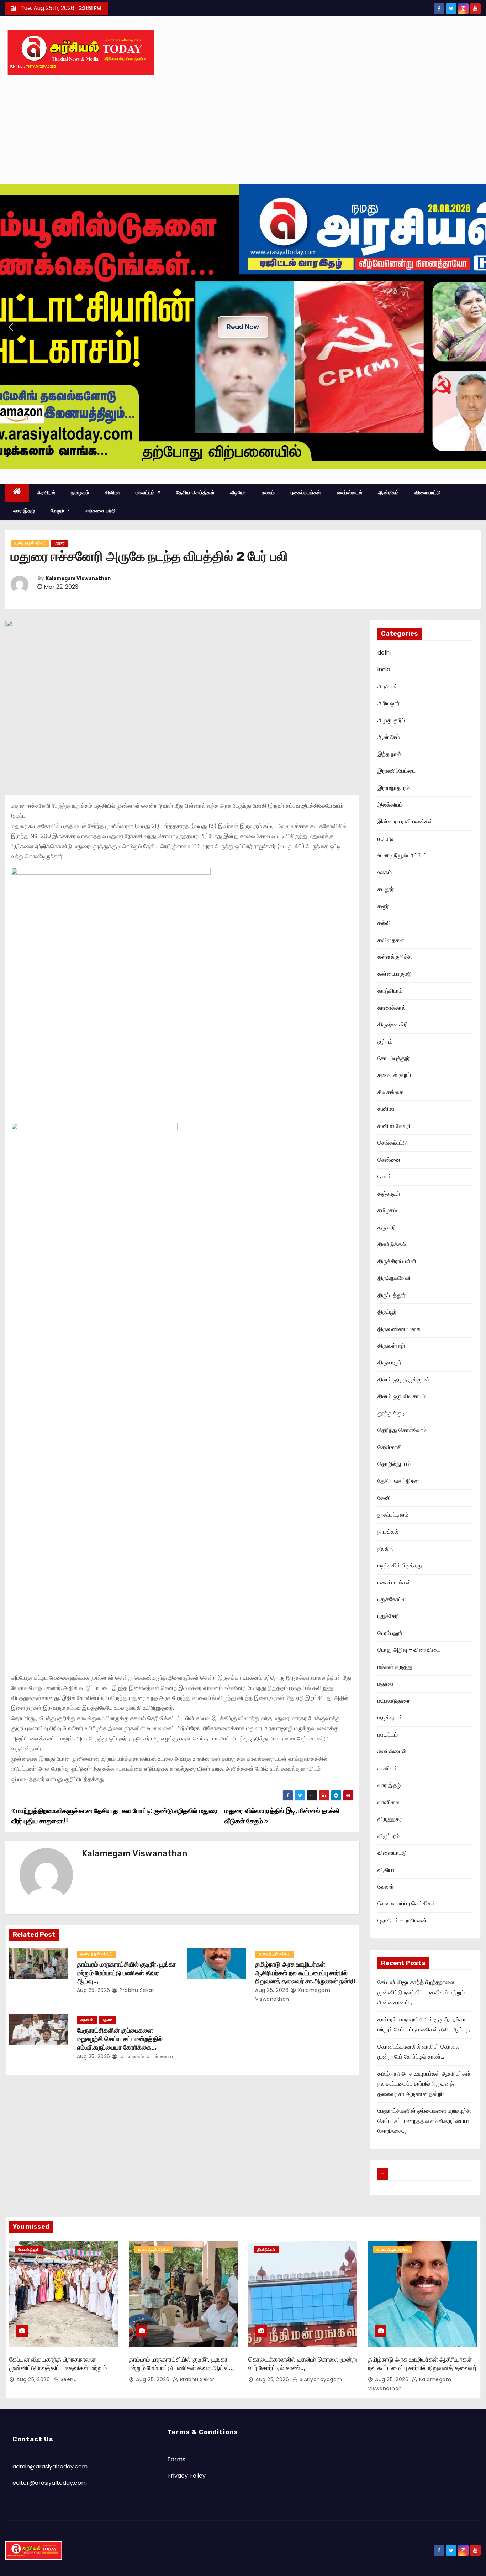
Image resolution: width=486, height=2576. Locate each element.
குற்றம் (385, 1042)
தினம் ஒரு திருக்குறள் (403, 1380)
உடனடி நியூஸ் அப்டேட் (30, 543)
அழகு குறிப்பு (393, 720)
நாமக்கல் (388, 1532)
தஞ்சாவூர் (389, 1194)
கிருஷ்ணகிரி (393, 1024)
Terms (176, 2459)
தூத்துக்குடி (391, 1413)
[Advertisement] (243, 131)
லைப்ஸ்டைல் (350, 493)
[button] (11, 327)
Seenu (68, 2379)
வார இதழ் (24, 511)
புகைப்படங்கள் (306, 493)
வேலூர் (386, 1887)
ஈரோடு (385, 839)
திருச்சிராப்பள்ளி (397, 1261)
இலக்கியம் (390, 805)
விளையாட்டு (428, 493)
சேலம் (384, 1177)
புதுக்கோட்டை (394, 1599)
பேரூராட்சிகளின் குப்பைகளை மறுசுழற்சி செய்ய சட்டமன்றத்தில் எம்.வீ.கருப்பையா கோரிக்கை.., (120, 2039)
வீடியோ (238, 493)
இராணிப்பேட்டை (397, 771)
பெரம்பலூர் (390, 1633)
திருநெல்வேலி (394, 1278)
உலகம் (268, 493)
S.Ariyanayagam (320, 2379)
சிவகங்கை (390, 1092)
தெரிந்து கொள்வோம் (402, 1430)
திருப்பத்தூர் (392, 1295)
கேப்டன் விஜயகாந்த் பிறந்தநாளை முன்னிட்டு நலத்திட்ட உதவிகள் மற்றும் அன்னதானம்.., (421, 1992)
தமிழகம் (80, 493)
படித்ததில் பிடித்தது (400, 1565)
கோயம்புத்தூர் (394, 1058)
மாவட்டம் (146, 493)
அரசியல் (46, 493)
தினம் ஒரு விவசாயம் (402, 1396)
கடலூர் (386, 889)
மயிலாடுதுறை (394, 1701)
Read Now (243, 327)
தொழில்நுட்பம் (394, 1464)
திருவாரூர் (389, 1362)
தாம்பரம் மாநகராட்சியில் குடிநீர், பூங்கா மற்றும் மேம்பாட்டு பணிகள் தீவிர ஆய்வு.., (126, 1973)
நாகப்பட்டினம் (393, 1515)
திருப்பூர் (387, 1312)
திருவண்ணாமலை (399, 1329)
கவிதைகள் (391, 940)
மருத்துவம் (390, 1718)
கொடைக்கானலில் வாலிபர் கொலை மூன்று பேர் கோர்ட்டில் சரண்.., (303, 2364)
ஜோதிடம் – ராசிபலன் (402, 1921)
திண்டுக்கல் (392, 1244)
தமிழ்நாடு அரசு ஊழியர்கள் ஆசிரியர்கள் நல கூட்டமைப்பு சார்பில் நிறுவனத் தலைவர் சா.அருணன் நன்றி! (305, 1973)
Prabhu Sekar (136, 1990)
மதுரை (60, 543)
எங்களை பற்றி (101, 511)
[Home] (17, 493)
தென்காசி (390, 1447)
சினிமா (113, 493)
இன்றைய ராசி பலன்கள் (405, 821)
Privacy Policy (186, 2476)
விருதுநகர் (390, 1819)
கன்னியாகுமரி (395, 974)
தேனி (384, 1498)
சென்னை (389, 1160)
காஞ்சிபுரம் (390, 991)
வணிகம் (387, 1768)
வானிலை (389, 1802)
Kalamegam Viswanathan (78, 579)
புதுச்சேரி (388, 1616)
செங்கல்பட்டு (393, 1143)
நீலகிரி (385, 1549)
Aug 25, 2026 (94, 1990)
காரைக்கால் (392, 1008)
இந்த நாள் (389, 754)
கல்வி (384, 923)
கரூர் (383, 906)
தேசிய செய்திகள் (196, 493)
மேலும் (58, 511)
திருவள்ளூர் (391, 1346)
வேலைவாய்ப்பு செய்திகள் (407, 1903)
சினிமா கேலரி (394, 1126)
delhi (384, 653)
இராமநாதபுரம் (393, 788)
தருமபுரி (387, 1227)
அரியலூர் (389, 703)
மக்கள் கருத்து (395, 1667)
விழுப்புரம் (389, 1836)
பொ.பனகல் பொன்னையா (146, 2056)
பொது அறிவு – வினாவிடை (409, 1650)
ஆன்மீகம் (388, 493)
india (384, 669)
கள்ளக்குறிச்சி (395, 957)
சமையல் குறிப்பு (396, 1075)
